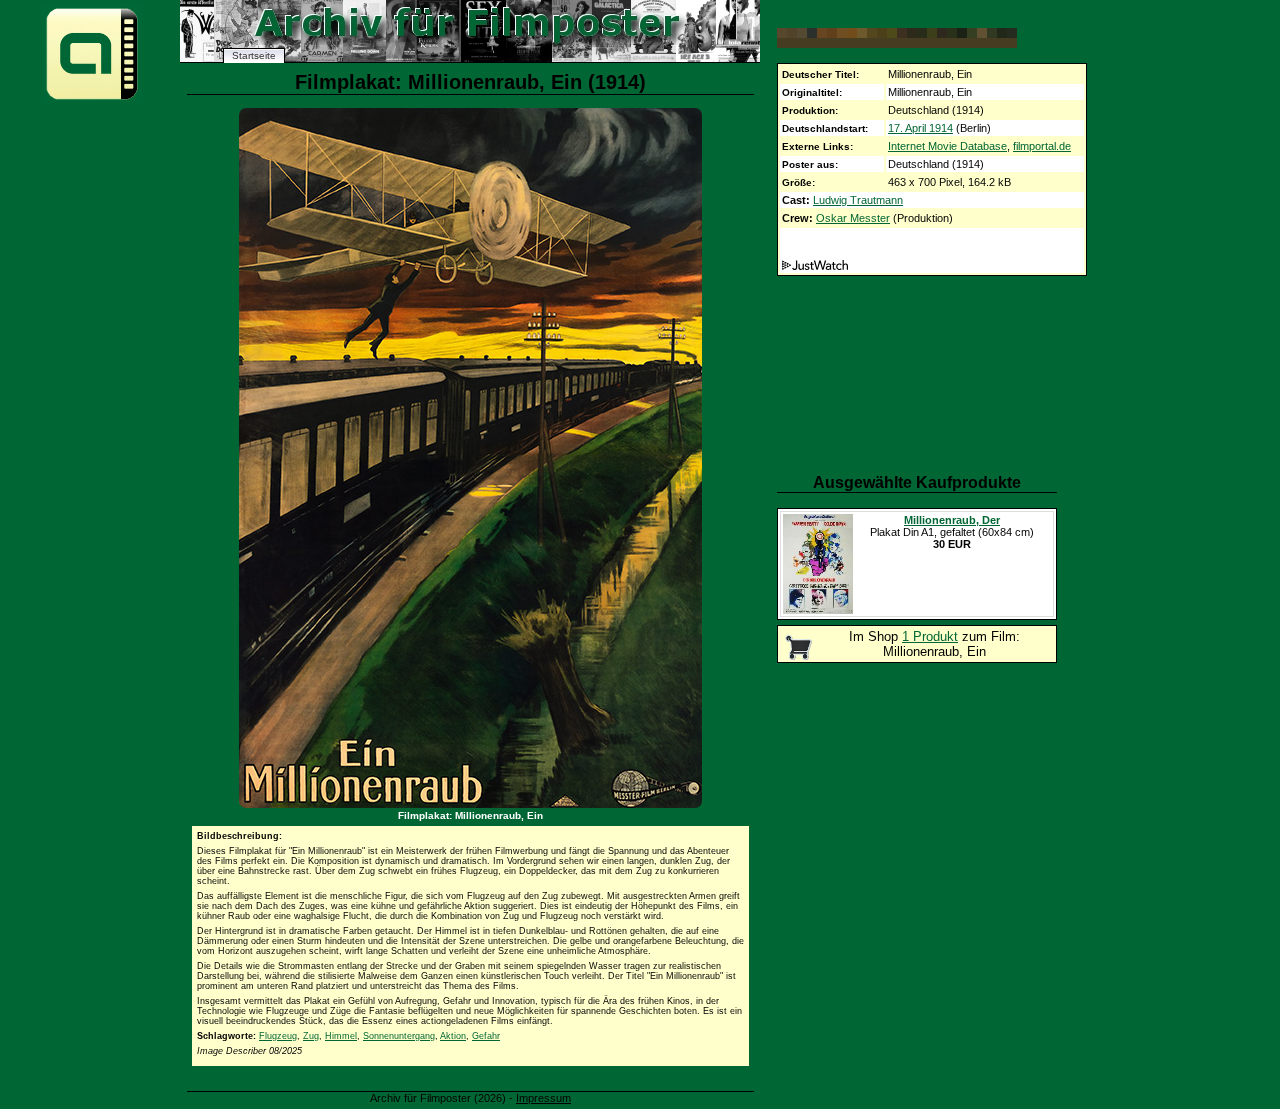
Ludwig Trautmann (858, 200)
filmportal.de (1042, 146)
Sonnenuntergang (399, 1036)
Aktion (453, 1036)
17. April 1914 (920, 128)
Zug (311, 1036)
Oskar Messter (853, 218)
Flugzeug (278, 1036)
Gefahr (486, 1036)
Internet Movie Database (947, 146)
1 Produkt (930, 636)
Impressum (543, 1098)
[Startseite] (92, 98)
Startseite (254, 55)
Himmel (341, 1036)
